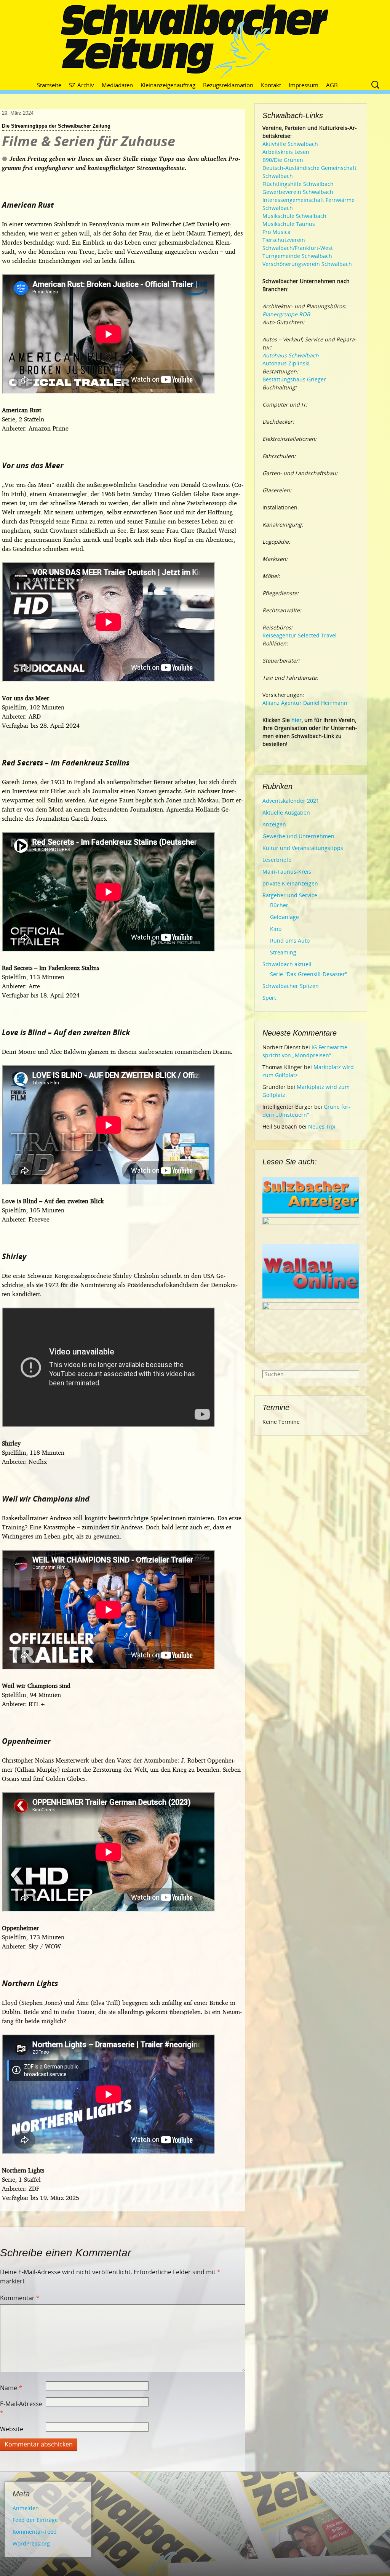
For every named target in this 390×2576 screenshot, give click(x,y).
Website (12, 2429)
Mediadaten (117, 85)
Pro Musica (277, 232)
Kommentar (20, 2298)
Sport (269, 998)
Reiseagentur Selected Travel (300, 635)
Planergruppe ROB (286, 314)
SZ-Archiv (82, 85)
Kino (276, 929)
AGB (332, 85)
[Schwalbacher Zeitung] (195, 42)
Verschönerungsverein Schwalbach (307, 264)
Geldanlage (285, 917)
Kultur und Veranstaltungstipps (303, 848)
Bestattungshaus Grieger (294, 379)
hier (296, 720)
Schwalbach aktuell (287, 964)
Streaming (283, 952)
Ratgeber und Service (290, 895)
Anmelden (26, 2508)
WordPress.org (31, 2543)
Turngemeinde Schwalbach (297, 256)
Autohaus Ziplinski (286, 363)
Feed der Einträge (35, 2520)
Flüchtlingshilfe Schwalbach (298, 184)
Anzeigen (274, 824)
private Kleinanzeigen (290, 883)
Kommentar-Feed (35, 2532)
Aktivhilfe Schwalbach (290, 144)
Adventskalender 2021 (291, 801)
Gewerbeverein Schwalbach (298, 192)
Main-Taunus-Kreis (287, 872)
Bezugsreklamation (228, 85)
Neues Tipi (322, 1126)
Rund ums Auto (290, 941)
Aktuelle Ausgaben (286, 813)
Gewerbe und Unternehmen (298, 836)
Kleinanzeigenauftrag (168, 85)
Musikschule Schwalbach (294, 216)
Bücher (279, 905)
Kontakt (271, 85)
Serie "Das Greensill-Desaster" (309, 974)
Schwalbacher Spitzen (291, 986)
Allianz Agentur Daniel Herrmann (305, 703)
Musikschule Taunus (289, 224)
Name (11, 2388)
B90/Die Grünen (283, 160)
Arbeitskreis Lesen (286, 152)
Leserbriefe (277, 860)
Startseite (49, 85)
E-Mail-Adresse (21, 2408)
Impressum (304, 85)
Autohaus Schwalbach (291, 355)
